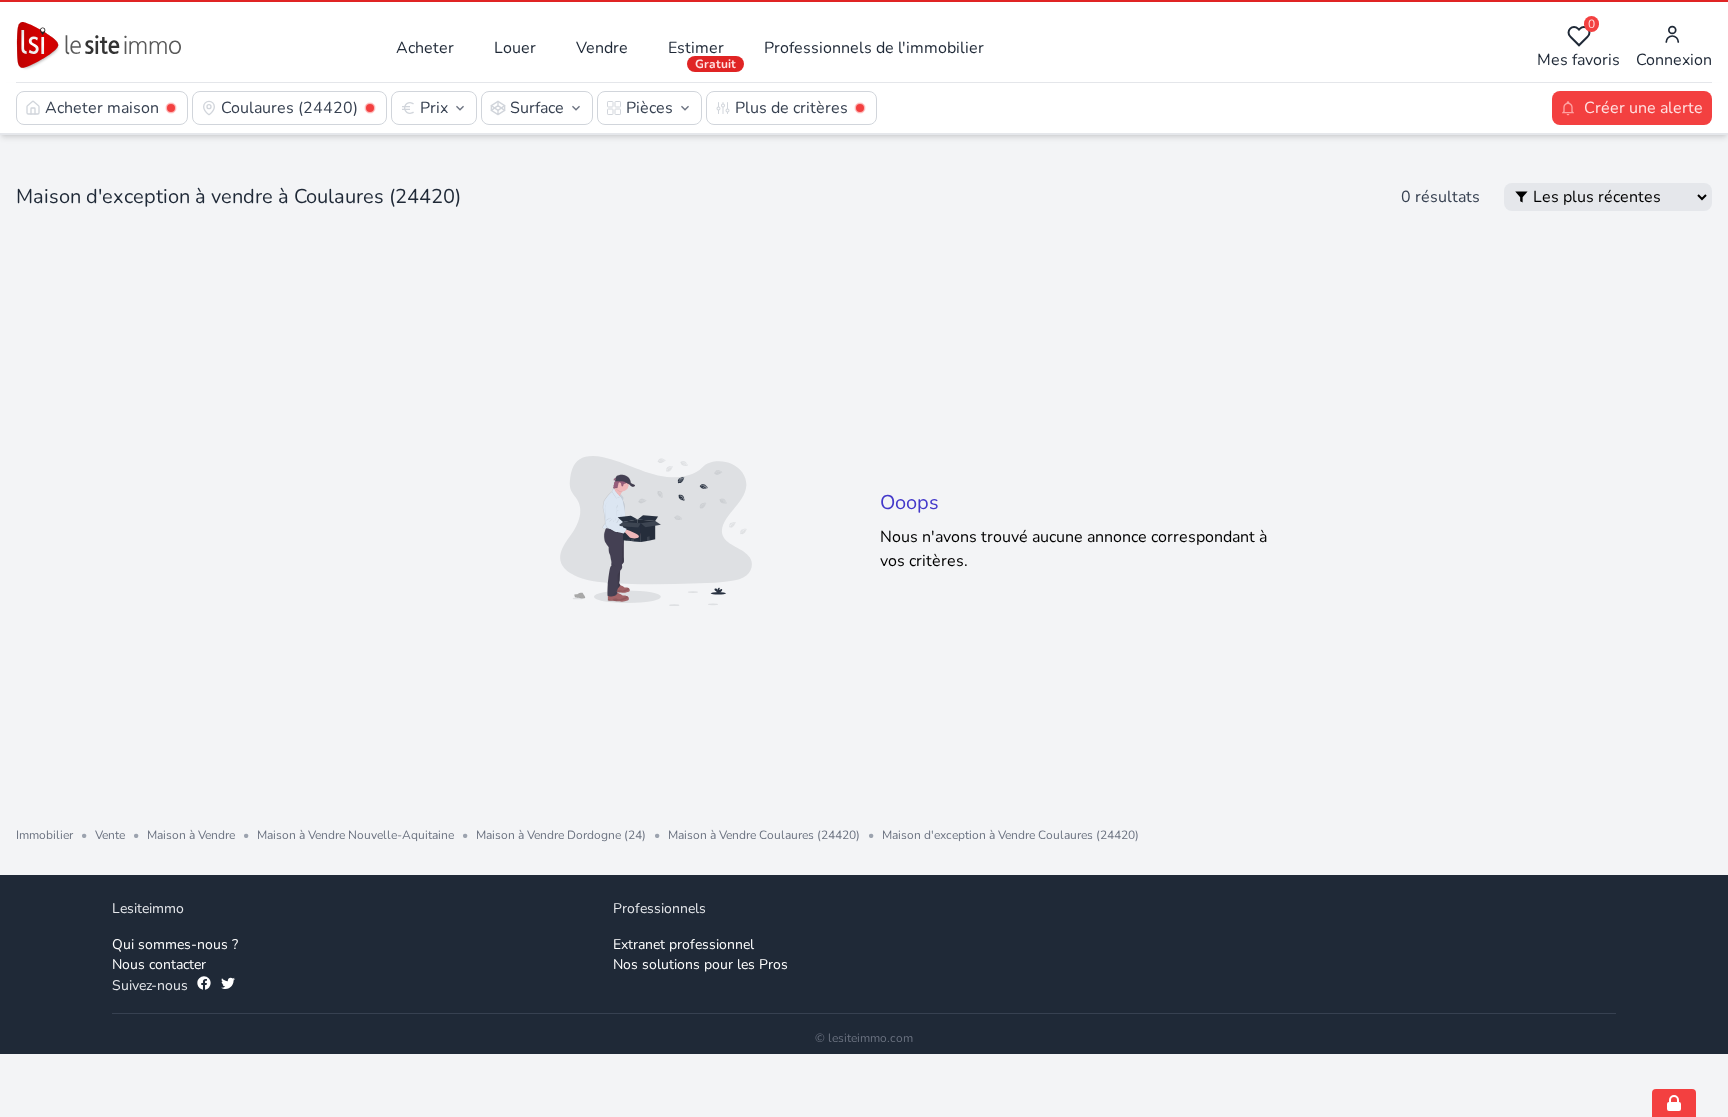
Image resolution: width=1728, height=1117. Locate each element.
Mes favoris (1578, 47)
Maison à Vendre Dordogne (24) (561, 835)
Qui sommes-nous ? (175, 944)
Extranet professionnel (683, 944)
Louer (515, 48)
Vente (110, 835)
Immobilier (44, 835)
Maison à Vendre (191, 835)
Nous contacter (159, 964)
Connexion (1674, 60)
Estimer (696, 48)
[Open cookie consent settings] (1674, 1103)
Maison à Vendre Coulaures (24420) (764, 835)
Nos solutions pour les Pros (700, 964)
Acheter (425, 48)
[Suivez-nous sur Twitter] (228, 986)
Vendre (602, 48)
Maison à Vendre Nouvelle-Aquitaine (355, 835)
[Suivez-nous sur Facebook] (204, 986)
